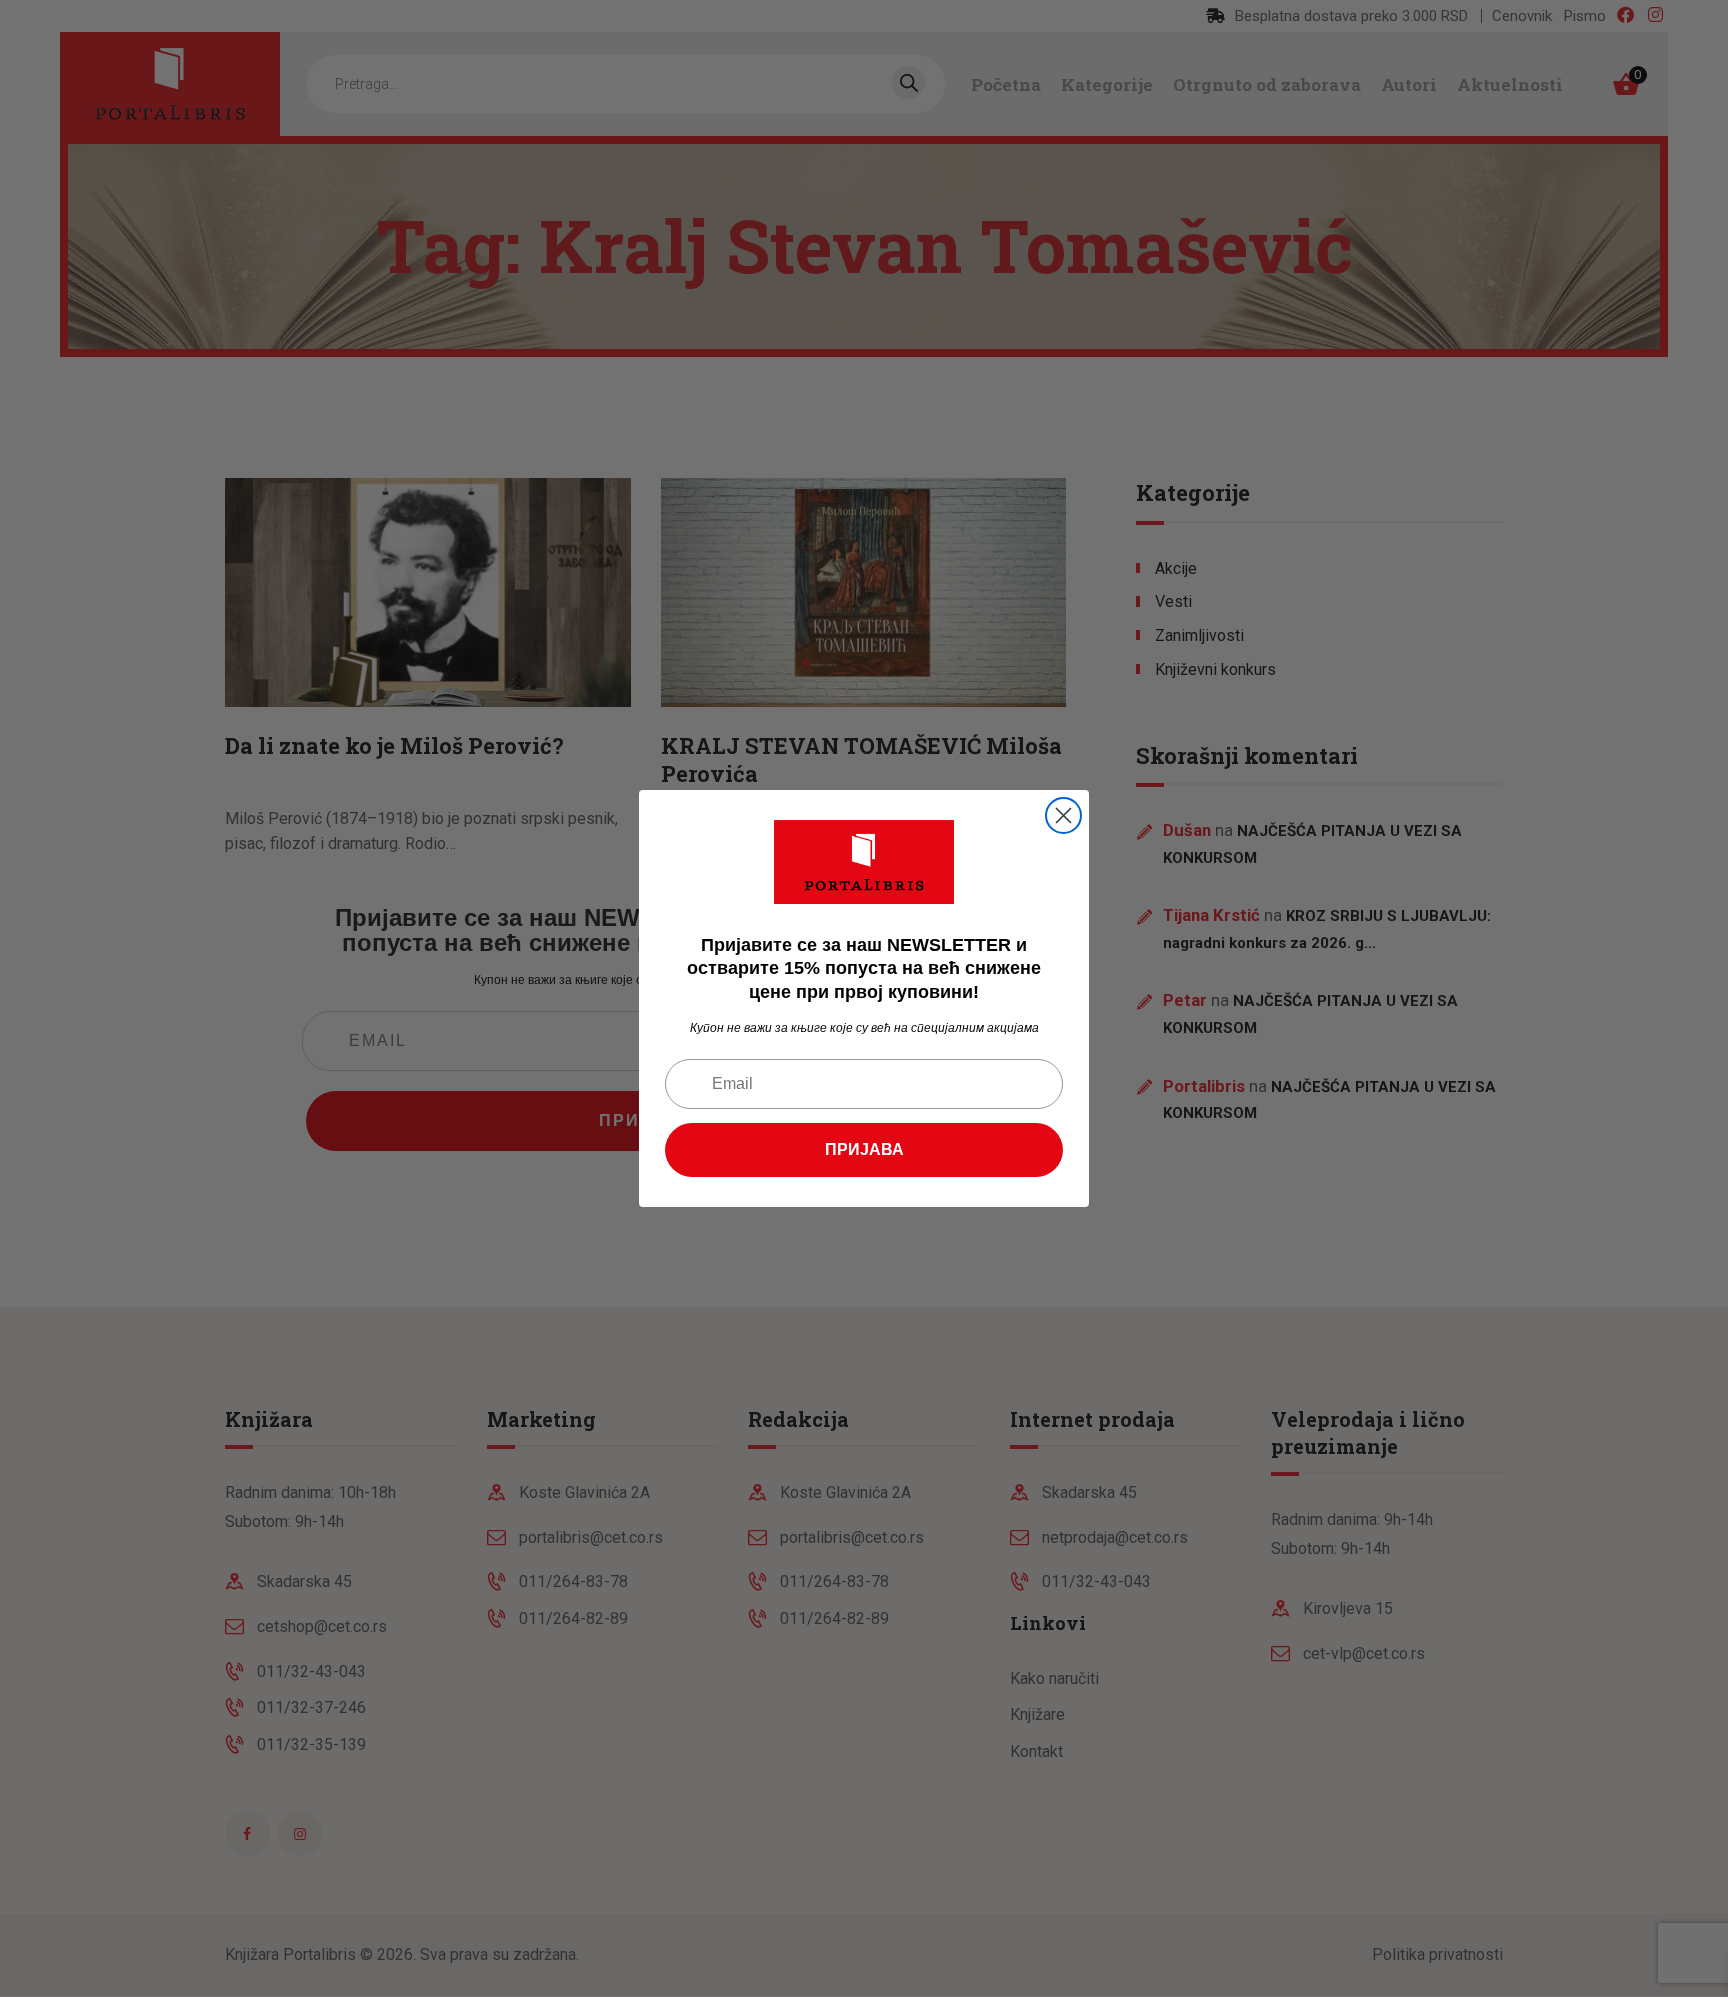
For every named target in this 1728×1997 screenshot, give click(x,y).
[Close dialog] (1063, 815)
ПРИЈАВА (864, 1149)
